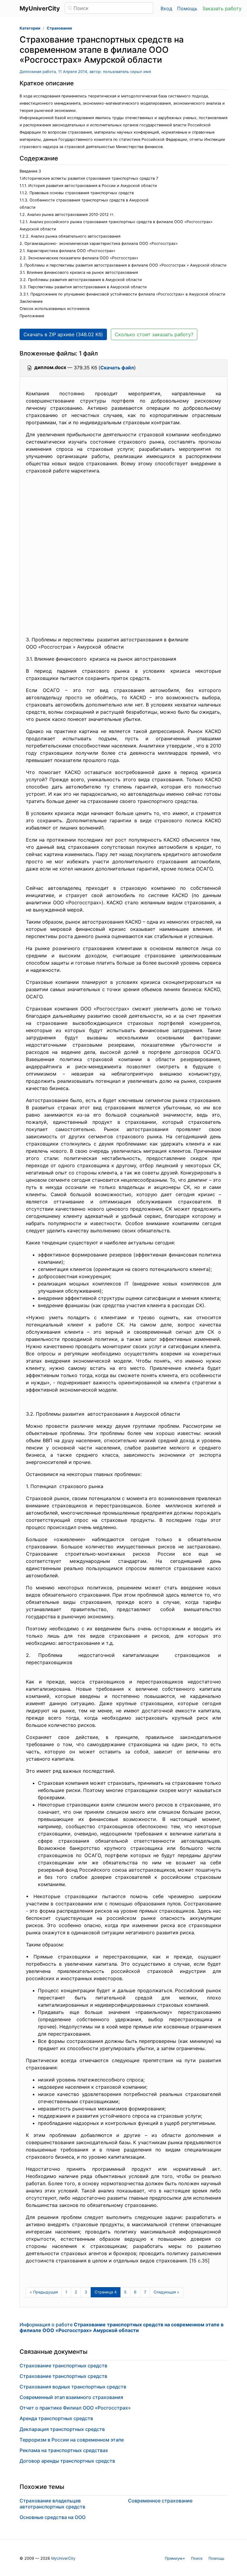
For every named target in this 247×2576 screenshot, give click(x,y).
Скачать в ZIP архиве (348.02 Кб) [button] (63, 334)
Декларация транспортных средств (62, 2429)
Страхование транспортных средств (63, 2366)
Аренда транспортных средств (56, 2418)
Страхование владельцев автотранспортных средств (52, 2503)
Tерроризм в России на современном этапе (72, 2440)
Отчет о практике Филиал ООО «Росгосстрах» (75, 2408)
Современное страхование (160, 2501)
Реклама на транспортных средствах (64, 2450)
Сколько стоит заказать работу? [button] (154, 334)
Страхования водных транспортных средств (73, 2387)
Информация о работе (122, 2327)
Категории (30, 28)
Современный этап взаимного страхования (71, 2397)
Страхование (59, 28)
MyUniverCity (63, 2558)
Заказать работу (222, 8)
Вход (166, 8)
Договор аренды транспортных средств (67, 2461)
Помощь (187, 8)
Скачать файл (117, 368)
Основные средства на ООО (53, 2517)
